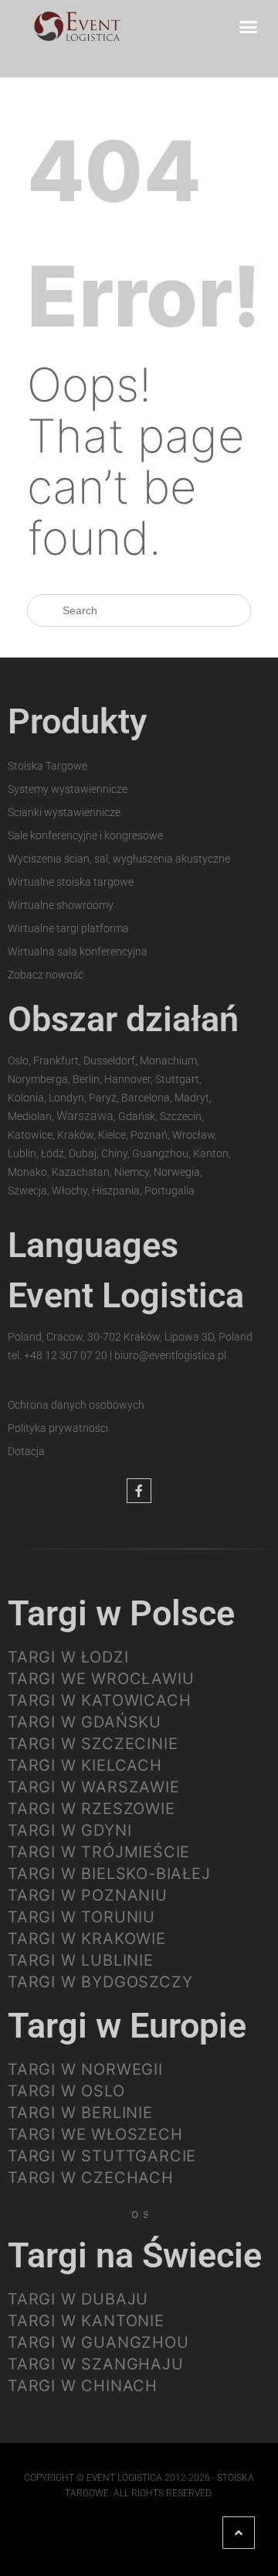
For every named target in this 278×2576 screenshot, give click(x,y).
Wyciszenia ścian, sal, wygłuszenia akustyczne (119, 859)
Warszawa (85, 1116)
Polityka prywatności (58, 1428)
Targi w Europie (127, 2026)
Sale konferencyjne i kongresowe (85, 835)
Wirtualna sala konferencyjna (78, 951)
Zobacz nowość (46, 975)
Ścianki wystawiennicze (64, 812)
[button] (249, 26)
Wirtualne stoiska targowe (71, 882)
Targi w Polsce (121, 1613)
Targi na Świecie (135, 2255)
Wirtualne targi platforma (68, 928)
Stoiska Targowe (47, 766)
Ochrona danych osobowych (76, 1405)
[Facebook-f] (139, 1491)
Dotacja (26, 1451)
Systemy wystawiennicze (68, 789)
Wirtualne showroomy (61, 905)
